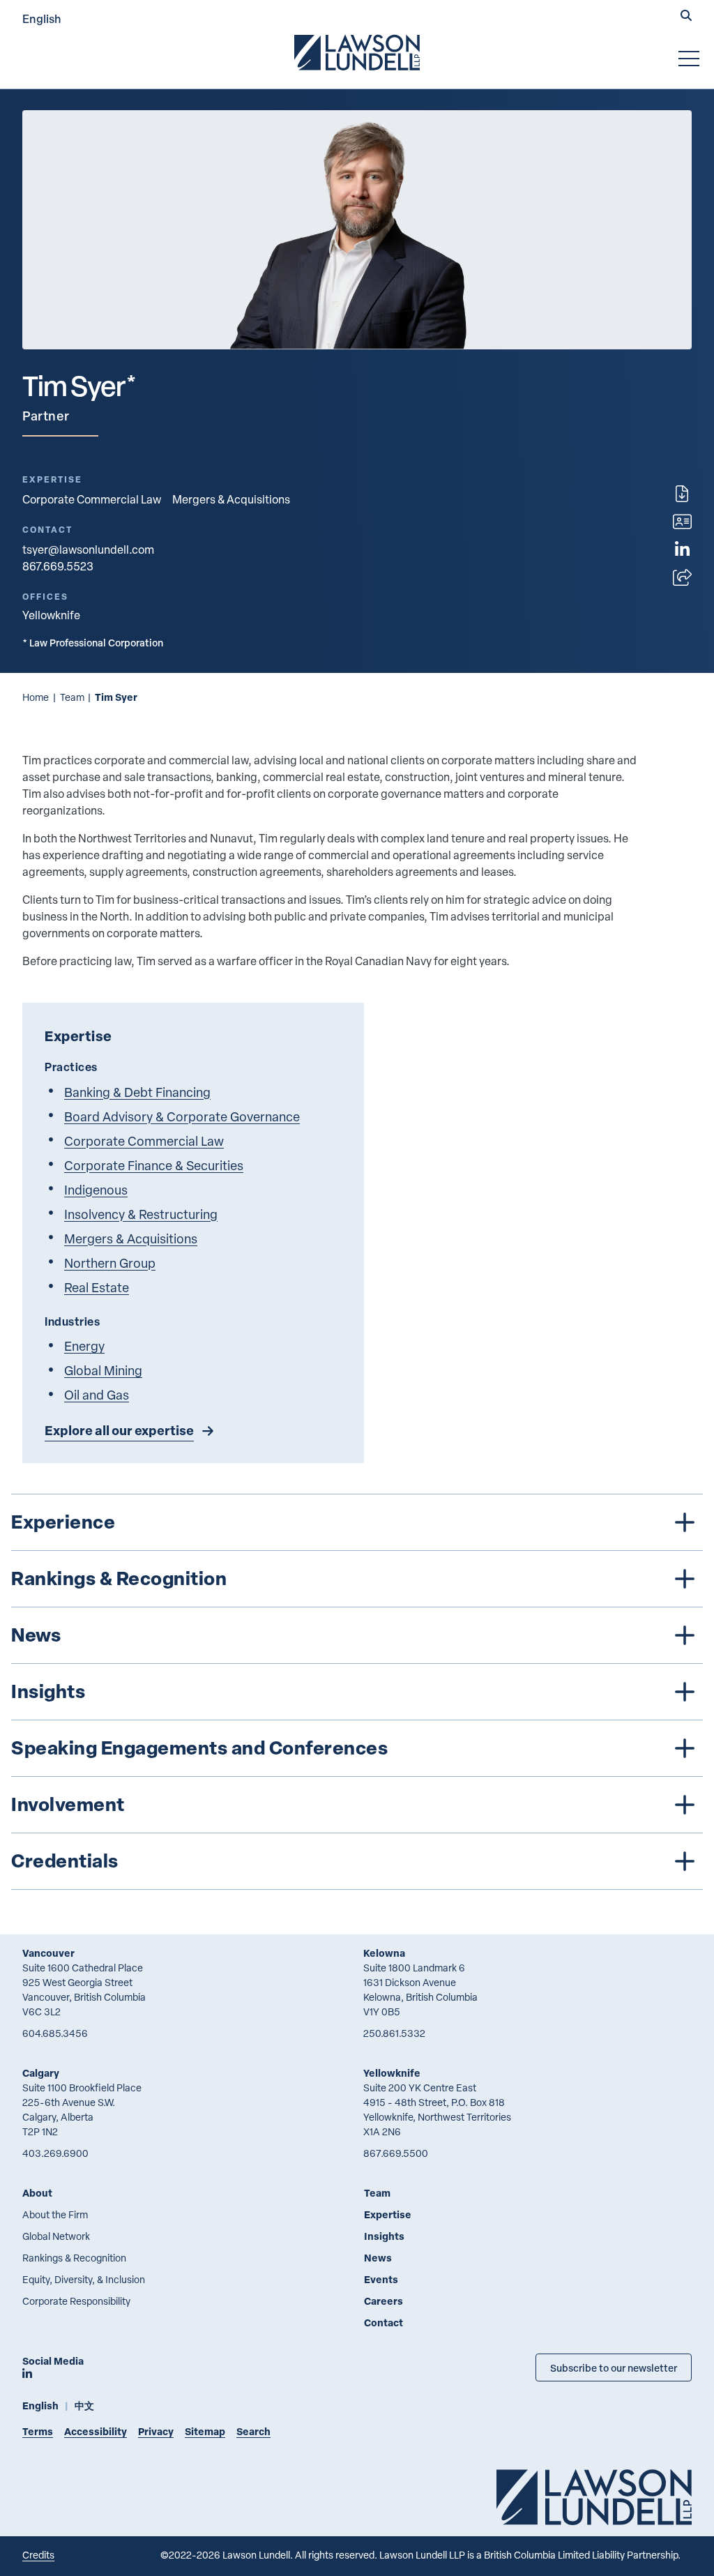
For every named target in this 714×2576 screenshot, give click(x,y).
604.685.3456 (55, 2033)
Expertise (388, 2214)
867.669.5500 (396, 2153)
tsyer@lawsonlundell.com (88, 550)
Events (381, 2279)
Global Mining (103, 1370)
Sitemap (205, 2431)
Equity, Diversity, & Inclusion (84, 2279)
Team (72, 697)
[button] (686, 17)
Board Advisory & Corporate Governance (182, 1116)
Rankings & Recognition (74, 2258)
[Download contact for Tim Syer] (682, 522)
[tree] (357, 1692)
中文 (84, 2405)
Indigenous (96, 1189)
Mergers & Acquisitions (231, 499)
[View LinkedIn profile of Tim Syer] (682, 550)
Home (36, 697)
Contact (383, 2323)
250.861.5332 (394, 2033)
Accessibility (96, 2431)
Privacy (156, 2431)
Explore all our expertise (119, 1430)
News (378, 2258)
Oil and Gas (97, 1394)
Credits (38, 2555)
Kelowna (384, 1953)
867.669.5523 (58, 566)
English (42, 18)
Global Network (56, 2236)
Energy (84, 1346)
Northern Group (110, 1263)
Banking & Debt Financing (137, 1092)
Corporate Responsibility (76, 2301)
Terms (38, 2431)
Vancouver (48, 1953)
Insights (384, 2236)
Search (253, 2431)
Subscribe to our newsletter (614, 2367)
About (37, 2193)
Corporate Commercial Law (92, 499)
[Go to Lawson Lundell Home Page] (357, 52)
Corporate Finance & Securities (154, 1165)
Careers (383, 2301)
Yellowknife (392, 2073)
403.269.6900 (55, 2153)
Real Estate (97, 1287)
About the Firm (55, 2214)
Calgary (41, 2073)
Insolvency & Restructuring (141, 1214)
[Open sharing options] (682, 577)
